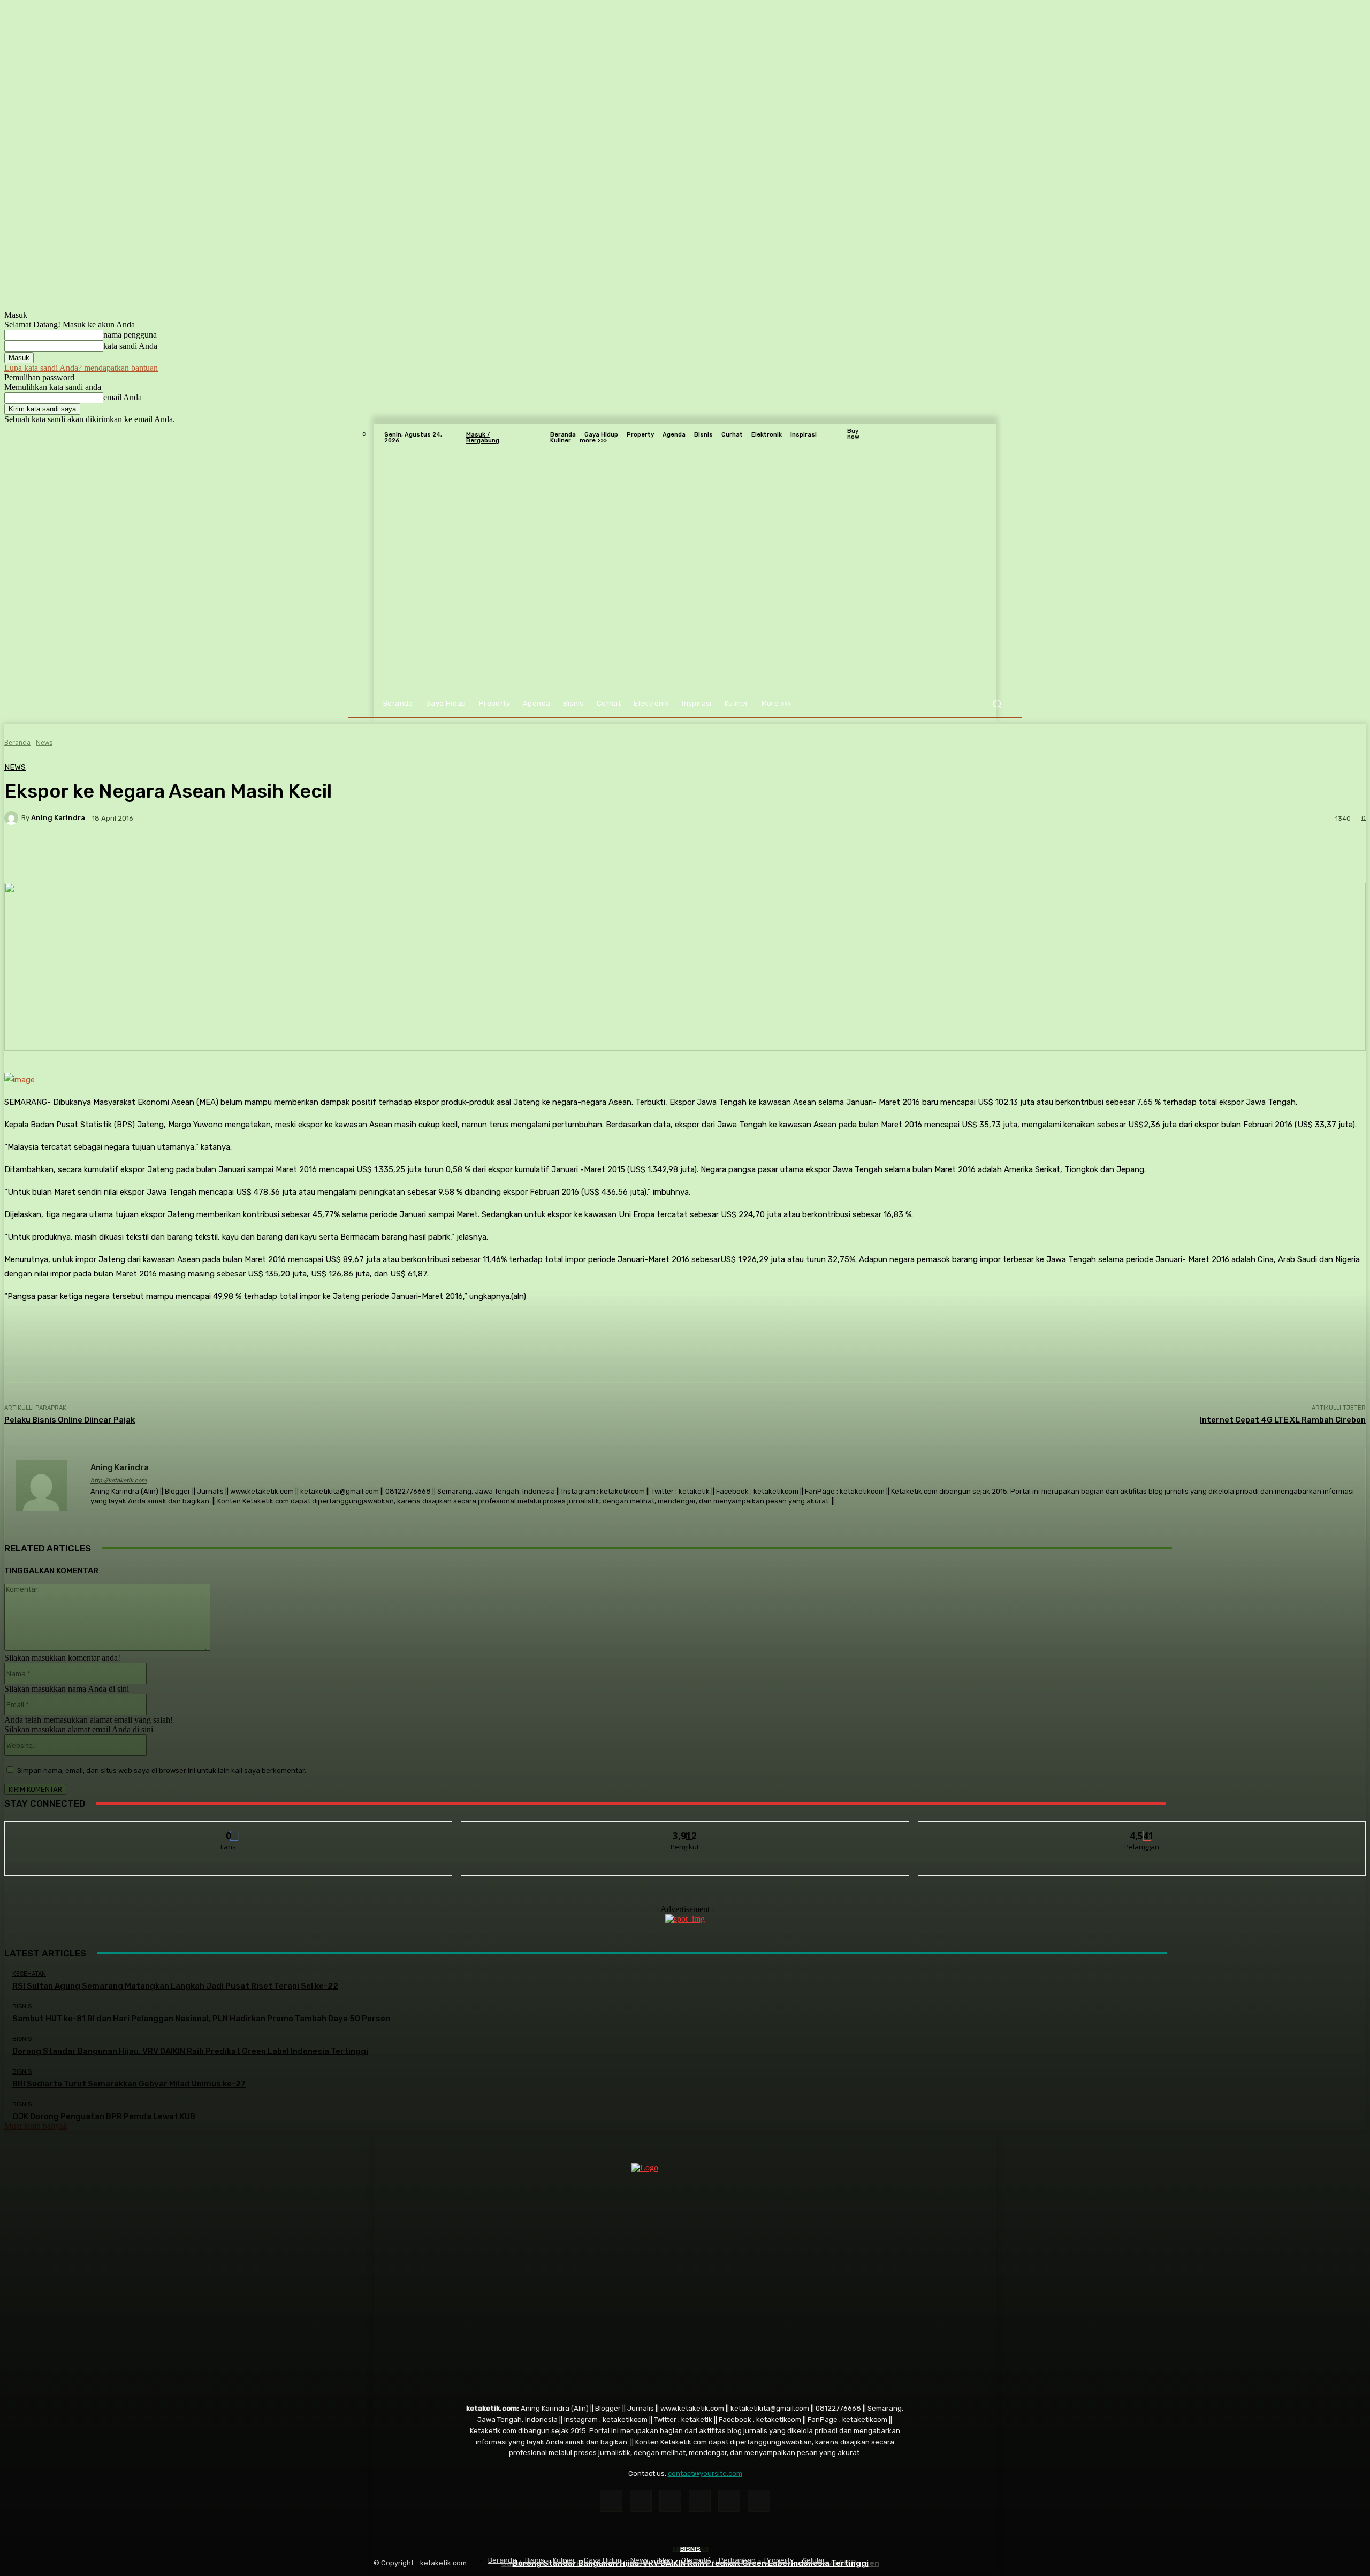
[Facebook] (611, 2501)
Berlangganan (1142, 1829)
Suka (229, 1829)
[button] (997, 704)
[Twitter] (759, 2501)
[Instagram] (641, 2501)
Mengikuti (685, 1829)
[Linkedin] (670, 2501)
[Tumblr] (729, 2501)
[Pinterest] (700, 2501)
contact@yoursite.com (705, 2474)
